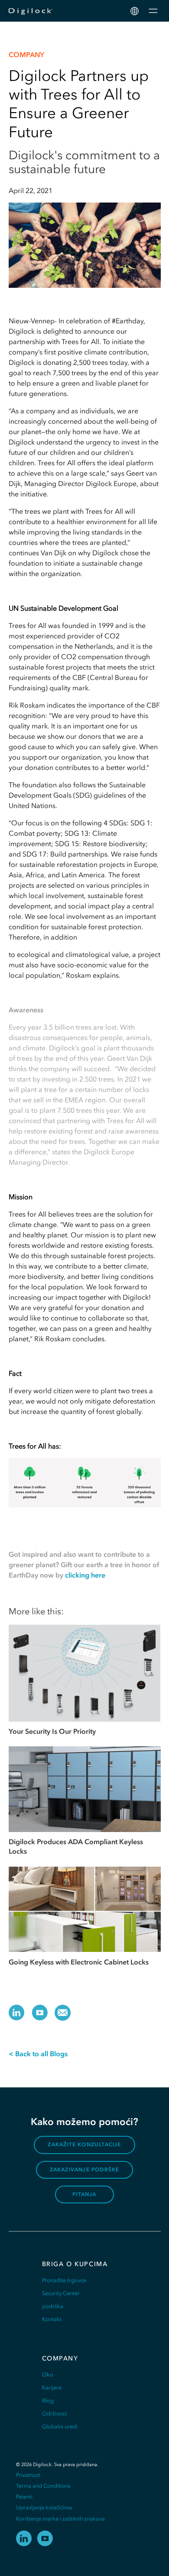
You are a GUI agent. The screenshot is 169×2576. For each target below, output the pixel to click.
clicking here (85, 1575)
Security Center (61, 2293)
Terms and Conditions (43, 2486)
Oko (48, 2375)
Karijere (52, 2388)
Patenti (24, 2497)
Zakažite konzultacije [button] (84, 2145)
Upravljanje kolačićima (44, 2507)
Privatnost (28, 2475)
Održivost (54, 2413)
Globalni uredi (60, 2426)
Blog (48, 2401)
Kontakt (52, 2319)
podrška (53, 2306)
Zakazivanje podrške (85, 2170)
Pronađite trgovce (64, 2280)
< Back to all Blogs (38, 2054)
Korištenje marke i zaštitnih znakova (60, 2519)
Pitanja (84, 2194)
